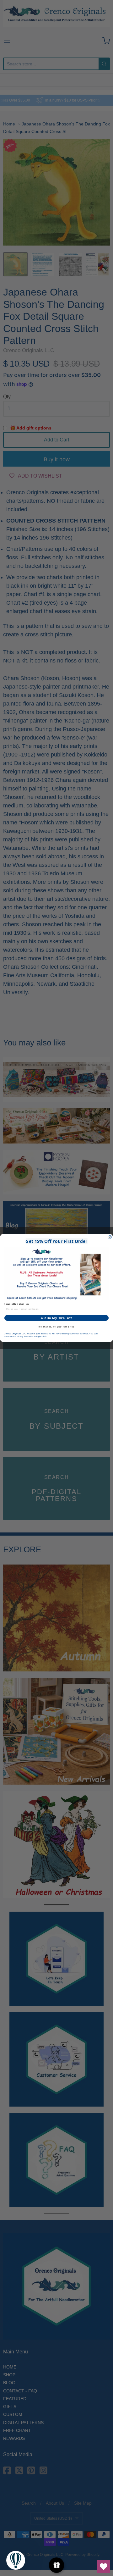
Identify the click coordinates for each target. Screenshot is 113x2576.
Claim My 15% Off (56, 1318)
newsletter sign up (16, 1304)
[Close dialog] (110, 1237)
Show (57, 2565)
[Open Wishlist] (104, 2567)
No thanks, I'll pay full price (56, 1327)
